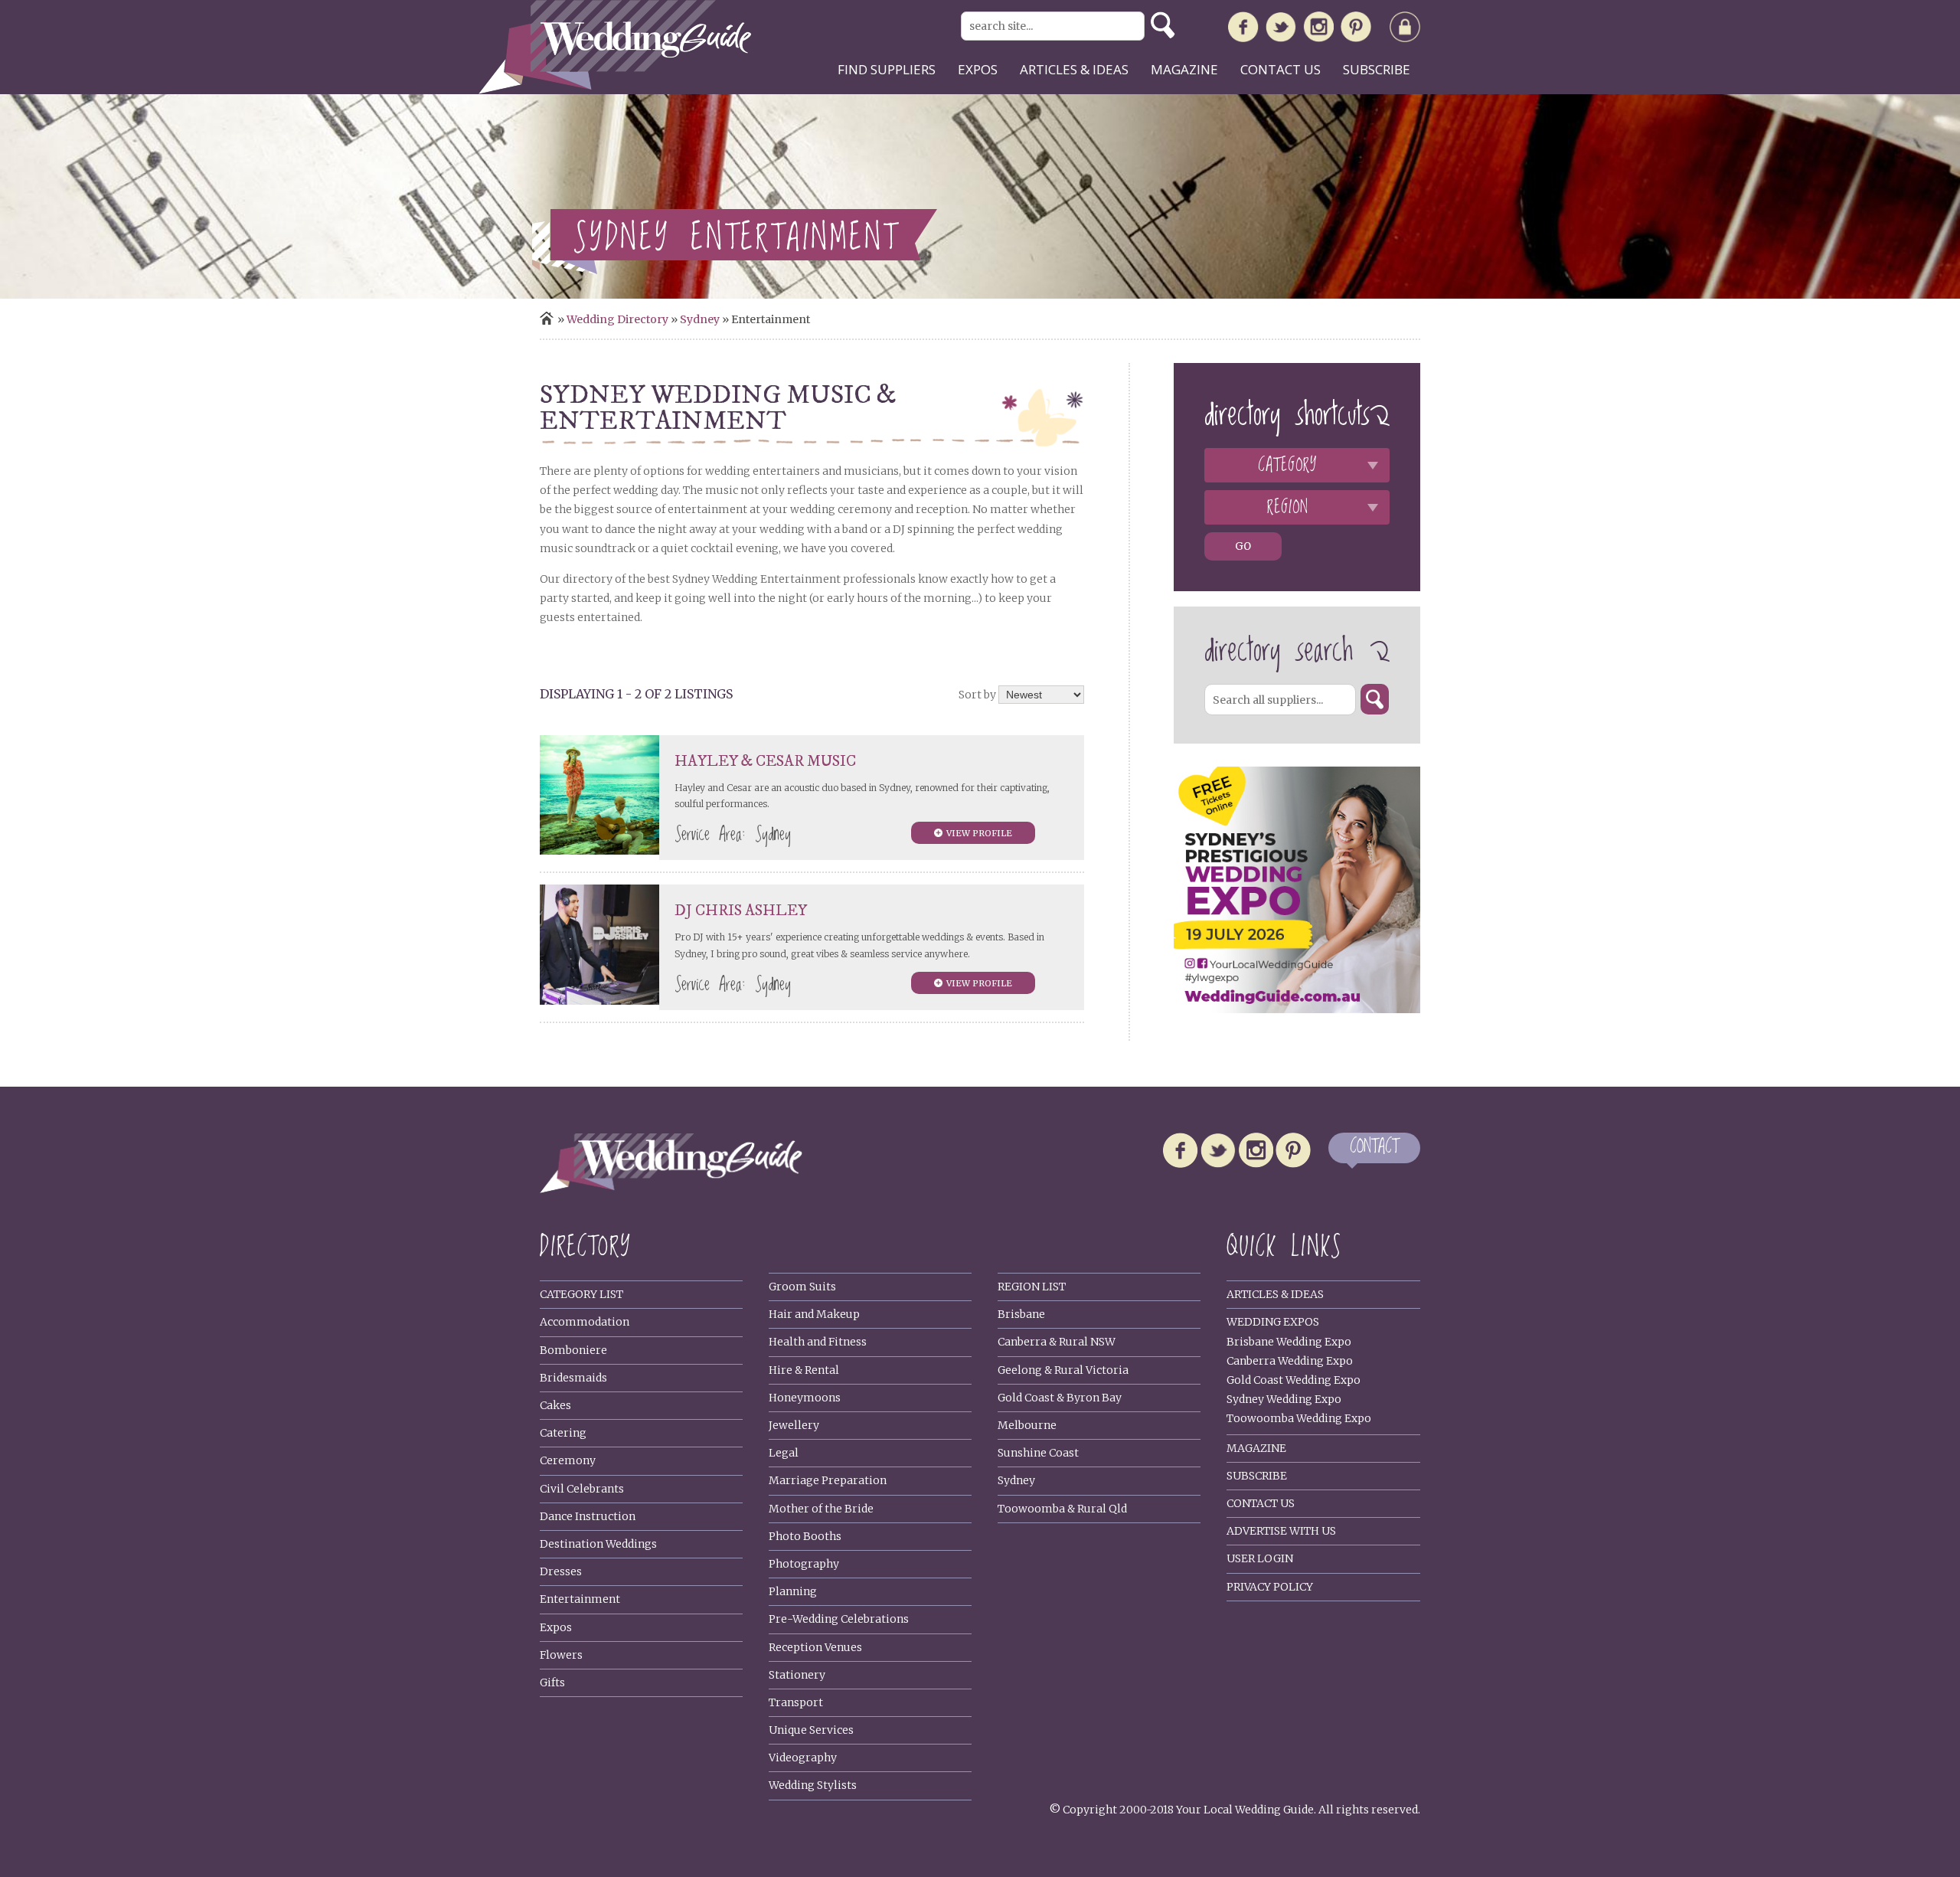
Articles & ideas (1074, 69)
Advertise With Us (1281, 1531)
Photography (804, 1564)
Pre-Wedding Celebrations (839, 1619)
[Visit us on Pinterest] (1356, 30)
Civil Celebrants (582, 1489)
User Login (1260, 1558)
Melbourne (1027, 1425)
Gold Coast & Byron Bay (1060, 1398)
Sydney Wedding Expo (1284, 1399)
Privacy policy (1270, 1587)
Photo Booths (805, 1536)
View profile (979, 833)
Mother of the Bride (821, 1509)
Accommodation (585, 1322)
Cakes (555, 1405)
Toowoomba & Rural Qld (1062, 1509)
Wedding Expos (1273, 1322)
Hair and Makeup (814, 1314)
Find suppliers (887, 69)
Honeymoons (805, 1398)
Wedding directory (617, 319)
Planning (793, 1591)
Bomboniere (573, 1350)
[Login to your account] (1405, 30)
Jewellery (794, 1425)
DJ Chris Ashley (741, 911)
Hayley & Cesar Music (765, 762)
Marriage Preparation (828, 1480)
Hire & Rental (804, 1370)
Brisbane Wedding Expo (1289, 1342)
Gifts (552, 1682)
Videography (803, 1758)
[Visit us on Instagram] (1318, 30)
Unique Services (811, 1730)
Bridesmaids (573, 1378)
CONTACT (1374, 1148)
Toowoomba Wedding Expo (1299, 1418)
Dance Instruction (588, 1516)
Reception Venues (815, 1647)
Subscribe (1377, 69)
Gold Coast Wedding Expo (1294, 1380)
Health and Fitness (818, 1342)
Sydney (700, 319)
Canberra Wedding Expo (1290, 1361)
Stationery (797, 1675)
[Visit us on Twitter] (1281, 30)
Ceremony (568, 1460)
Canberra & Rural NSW (1057, 1342)
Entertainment (580, 1599)
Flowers (561, 1655)
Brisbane (1021, 1314)
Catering (563, 1433)
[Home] (615, 90)
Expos (978, 69)
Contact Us (1261, 1503)
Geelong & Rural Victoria (1063, 1370)
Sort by (977, 695)
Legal (784, 1453)
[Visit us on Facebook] (1243, 30)
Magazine (1184, 69)
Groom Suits (802, 1287)
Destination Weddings (598, 1544)
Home (547, 318)
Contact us (1281, 69)
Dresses (561, 1571)
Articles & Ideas (1275, 1294)
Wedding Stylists (813, 1785)
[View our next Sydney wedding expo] (1297, 1009)
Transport (796, 1702)
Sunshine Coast (1038, 1453)
